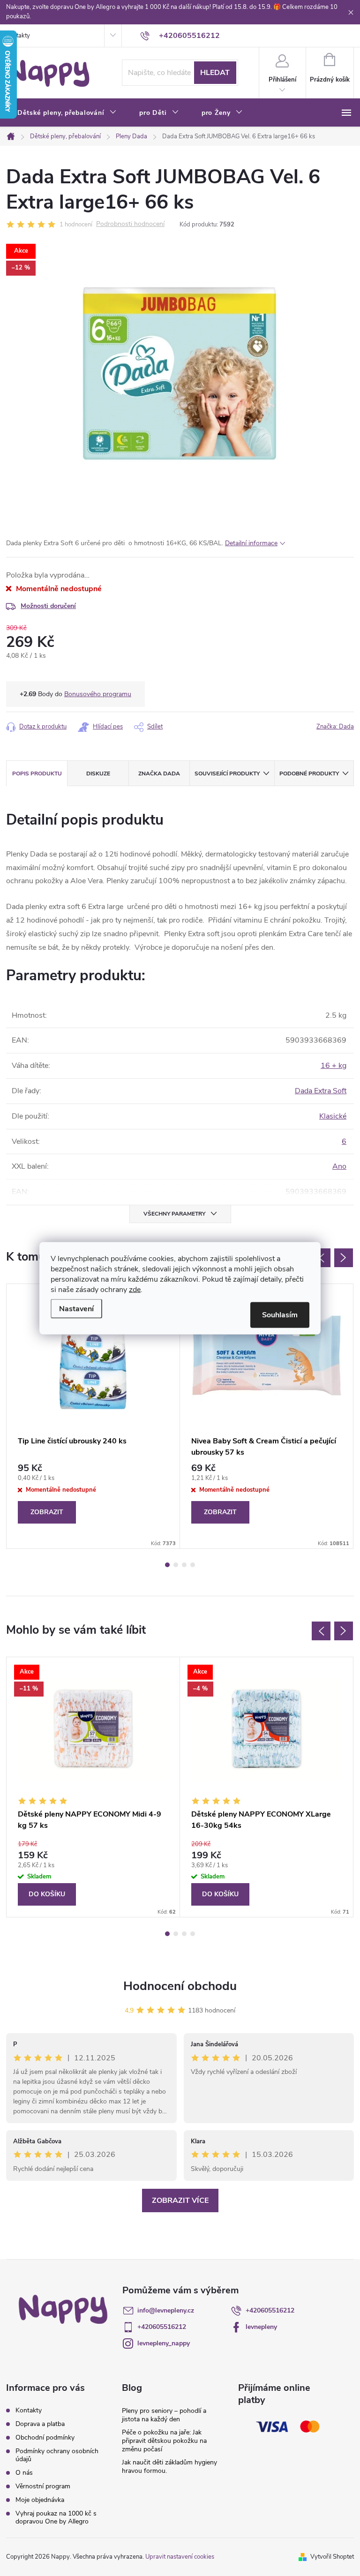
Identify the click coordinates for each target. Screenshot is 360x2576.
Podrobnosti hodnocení (130, 224)
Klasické (333, 1116)
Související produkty (227, 774)
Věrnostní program (43, 2486)
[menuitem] (67, 113)
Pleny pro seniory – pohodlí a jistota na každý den (164, 2415)
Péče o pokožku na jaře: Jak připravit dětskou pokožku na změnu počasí (164, 2441)
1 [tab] (167, 1565)
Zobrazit (47, 1512)
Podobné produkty (309, 774)
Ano (339, 1166)
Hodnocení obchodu (180, 1986)
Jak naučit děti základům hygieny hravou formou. (169, 2467)
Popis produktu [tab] (37, 774)
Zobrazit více (180, 2200)
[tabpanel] (93, 1416)
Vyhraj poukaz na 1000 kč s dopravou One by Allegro (56, 2517)
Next (344, 1258)
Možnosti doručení (48, 606)
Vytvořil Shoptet (332, 2557)
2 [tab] (176, 1565)
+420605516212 (270, 2310)
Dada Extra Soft (321, 1091)
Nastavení (76, 1308)
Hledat (215, 73)
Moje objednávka (40, 2500)
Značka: (335, 727)
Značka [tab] (159, 774)
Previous (321, 1258)
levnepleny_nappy (164, 2343)
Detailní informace (251, 543)
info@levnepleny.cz (166, 2310)
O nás (24, 2473)
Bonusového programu (98, 694)
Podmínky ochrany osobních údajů (57, 2455)
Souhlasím (280, 1314)
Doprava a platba (40, 2424)
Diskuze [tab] (98, 774)
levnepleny (261, 2327)
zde (135, 1289)
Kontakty (18, 36)
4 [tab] (193, 1565)
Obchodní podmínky (45, 2437)
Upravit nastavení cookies (180, 2557)
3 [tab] (184, 1565)
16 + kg (334, 1066)
